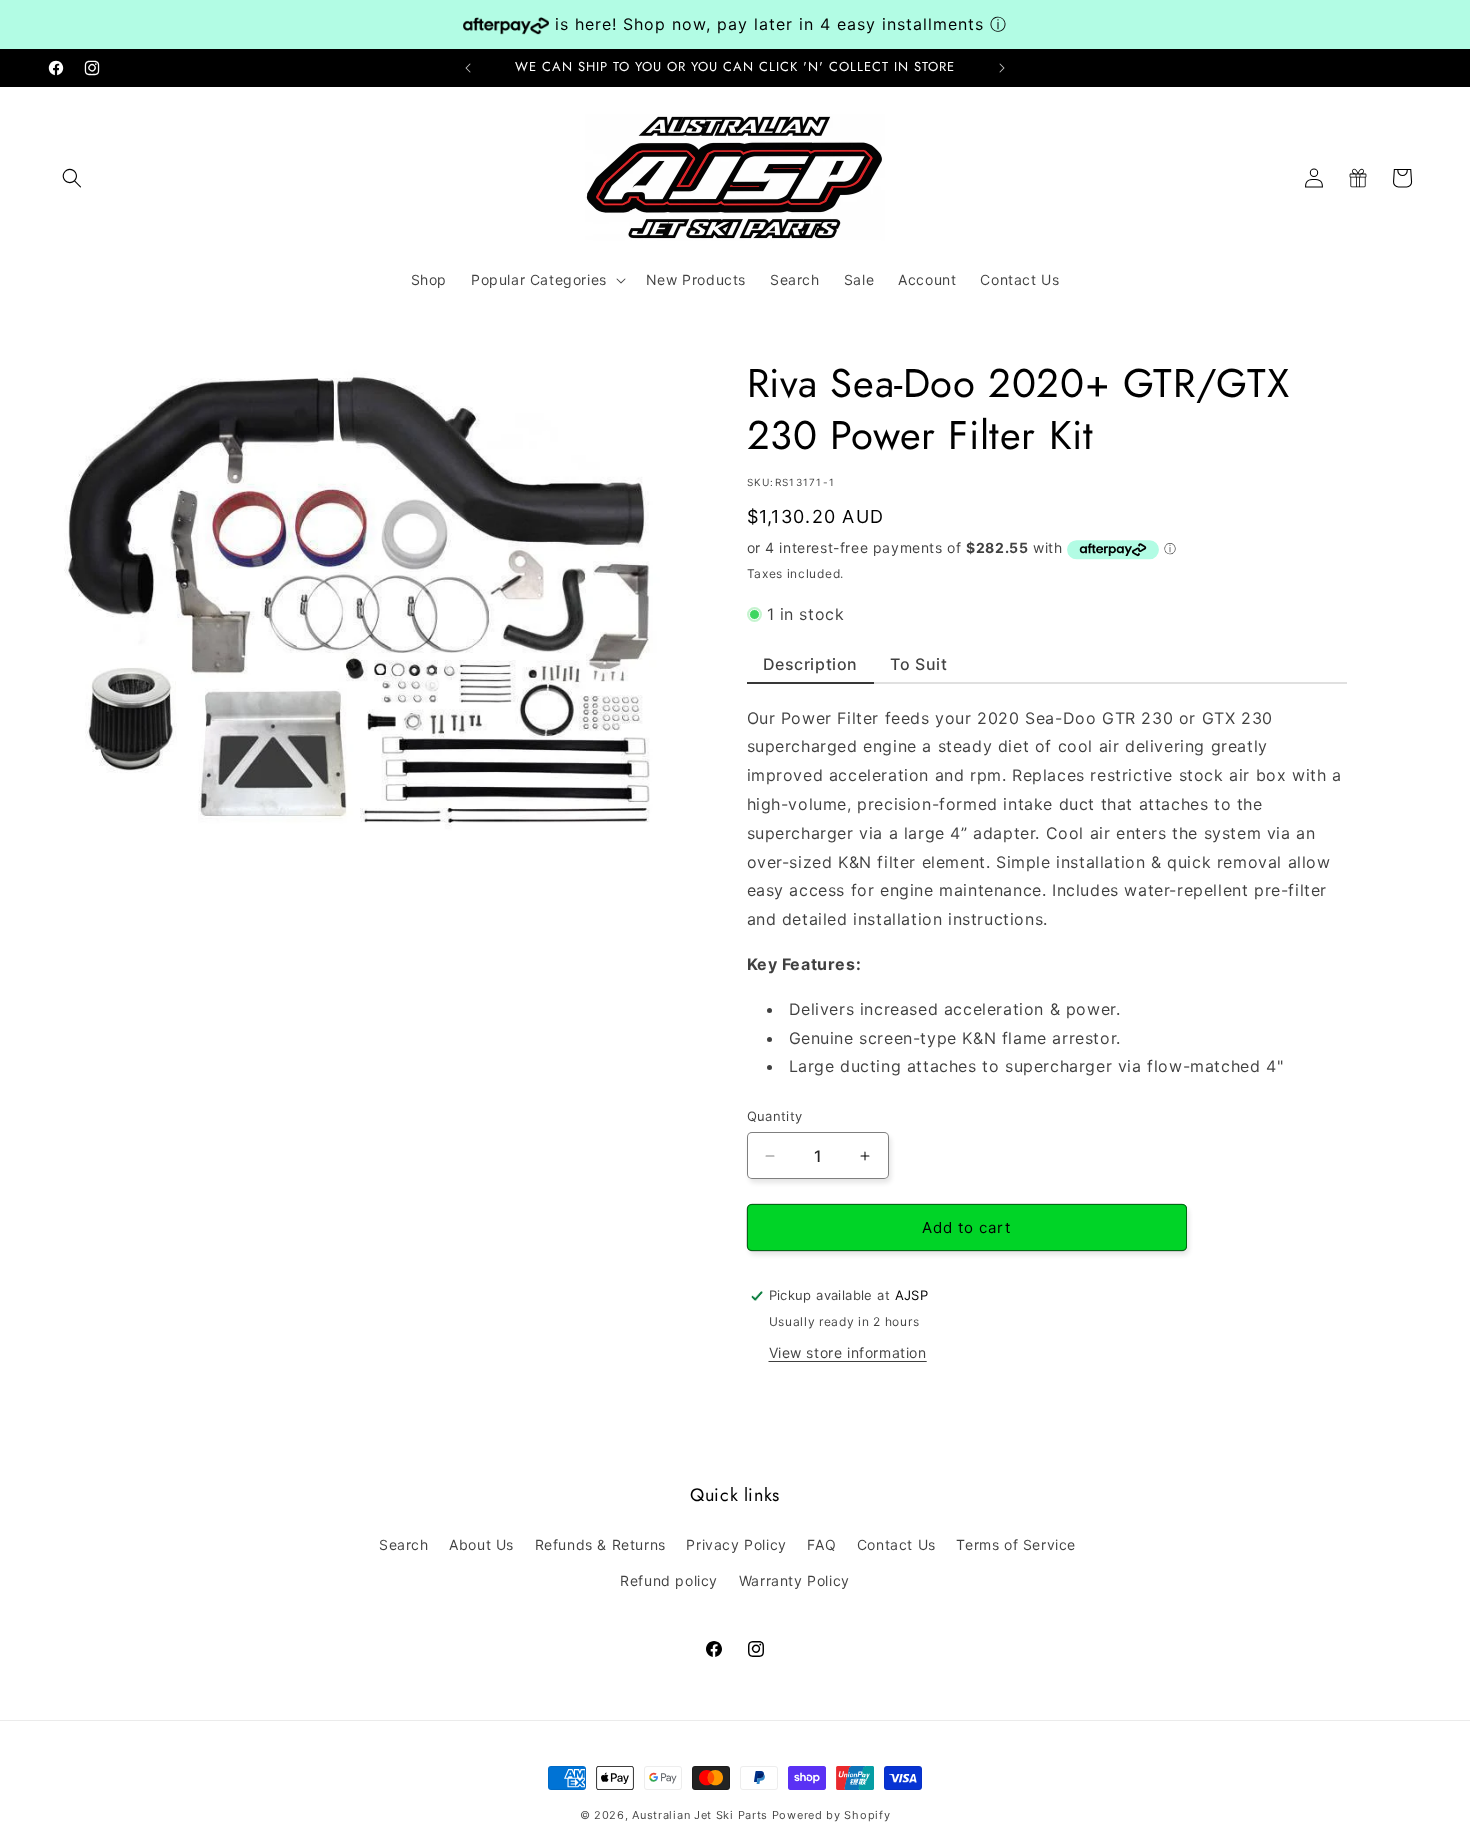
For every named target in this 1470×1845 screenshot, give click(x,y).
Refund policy (669, 1580)
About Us (481, 1544)
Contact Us (896, 1544)
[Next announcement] (1002, 68)
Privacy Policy (736, 1544)
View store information (848, 1352)
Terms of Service (1016, 1544)
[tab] (811, 669)
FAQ (821, 1544)
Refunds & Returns (600, 1544)
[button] (72, 178)
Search (404, 1544)
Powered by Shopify (831, 1815)
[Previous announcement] (468, 68)
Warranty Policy (794, 1580)
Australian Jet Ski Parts (700, 1815)
